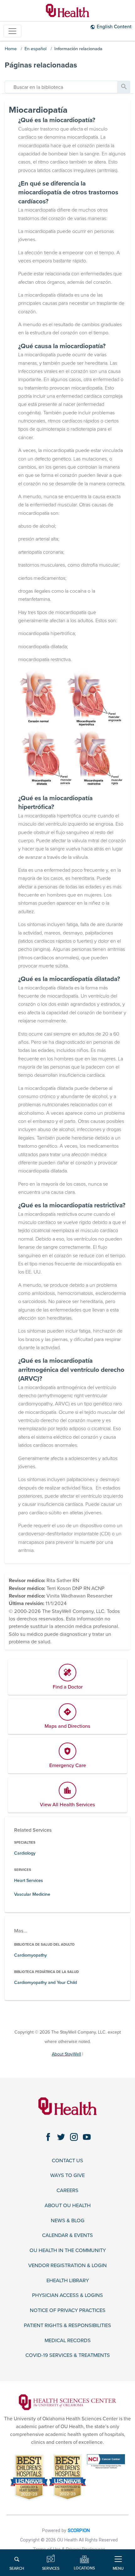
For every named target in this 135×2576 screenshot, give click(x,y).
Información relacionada (78, 49)
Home (11, 49)
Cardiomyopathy (30, 1955)
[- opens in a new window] (67, 2402)
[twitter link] (61, 2137)
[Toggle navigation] (12, 31)
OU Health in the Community (68, 2251)
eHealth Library (68, 2281)
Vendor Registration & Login (67, 2266)
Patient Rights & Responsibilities (67, 2326)
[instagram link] (74, 2137)
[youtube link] (87, 2137)
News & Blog (68, 2221)
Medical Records (68, 2341)
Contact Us (67, 2161)
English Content (114, 27)
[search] (61, 87)
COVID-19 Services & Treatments (68, 2355)
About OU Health (68, 2206)
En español (35, 49)
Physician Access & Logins (67, 2296)
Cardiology (25, 1853)
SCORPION (79, 2531)
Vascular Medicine (32, 1894)
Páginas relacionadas (41, 65)
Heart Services (29, 1881)
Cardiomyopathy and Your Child (46, 1983)
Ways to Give (67, 2176)
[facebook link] (48, 2137)
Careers (67, 2191)
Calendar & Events (67, 2236)
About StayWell (66, 2054)
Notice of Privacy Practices (68, 2311)
